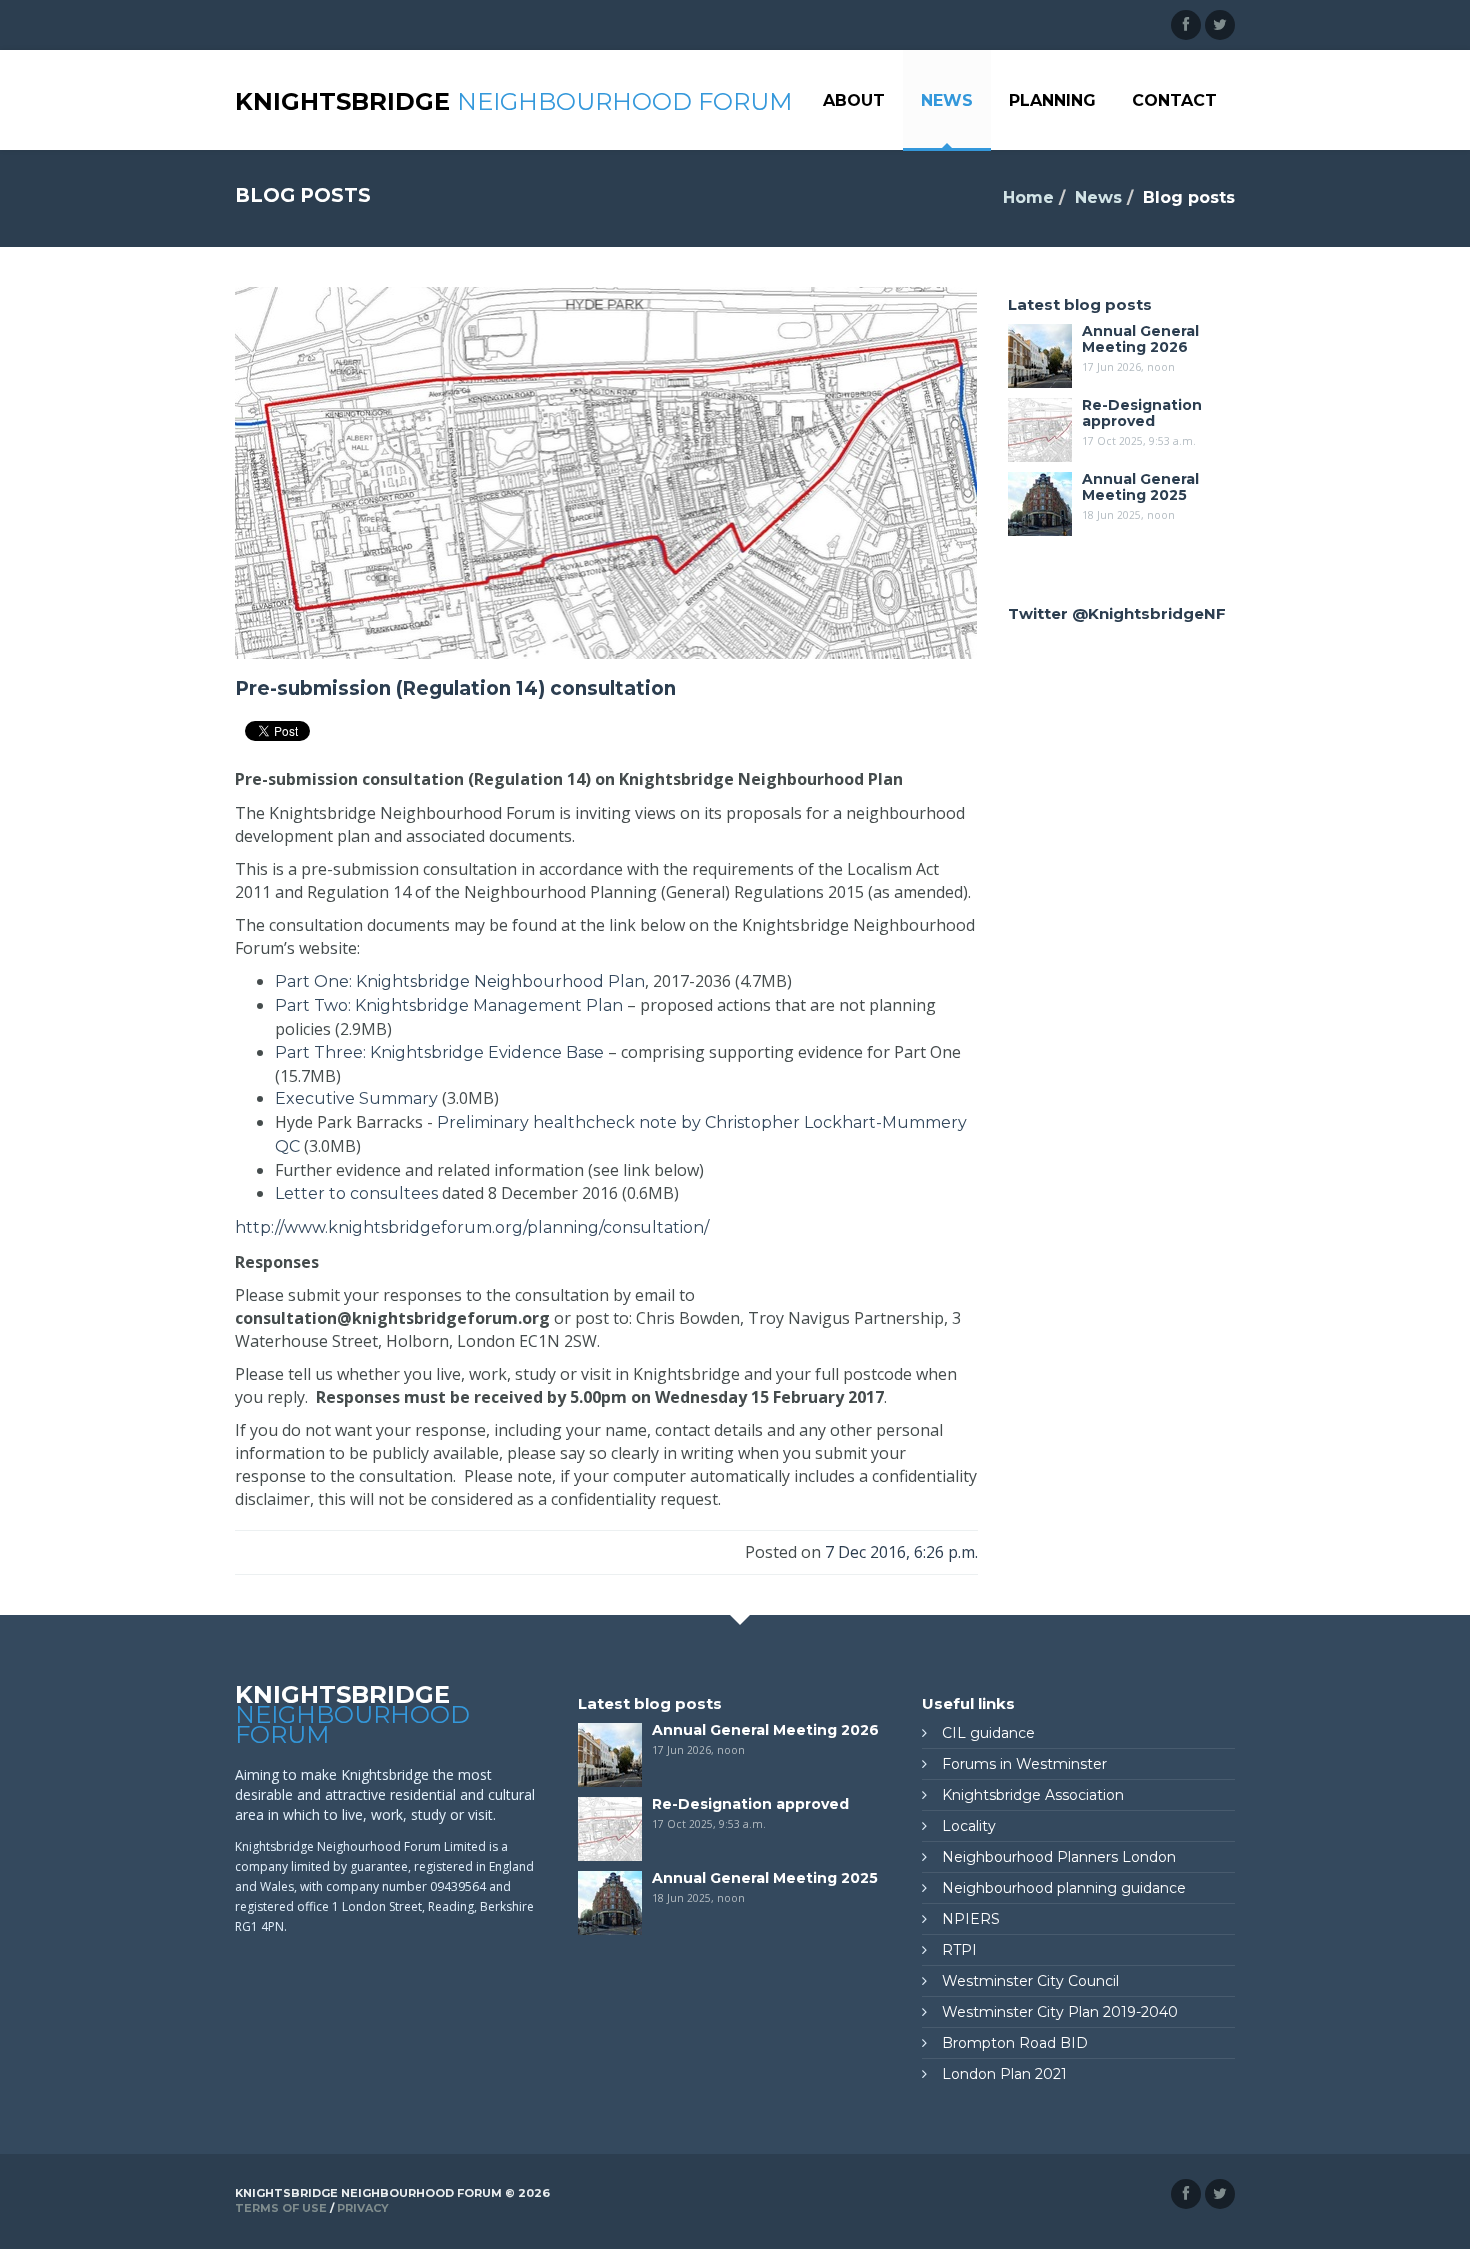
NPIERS (971, 1919)
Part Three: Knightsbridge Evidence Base (439, 1052)
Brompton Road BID (1015, 2043)
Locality (969, 1826)
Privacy (363, 2208)
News (947, 100)
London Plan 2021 (1004, 2074)
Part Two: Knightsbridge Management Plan (449, 1005)
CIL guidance (988, 1733)
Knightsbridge (513, 101)
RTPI (959, 1950)
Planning (1052, 100)
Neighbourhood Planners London (1059, 1857)
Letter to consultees (356, 1193)
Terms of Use (281, 2208)
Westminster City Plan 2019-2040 (1060, 2012)
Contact (1174, 100)
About (854, 100)
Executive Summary (356, 1098)
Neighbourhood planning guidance (1064, 1888)
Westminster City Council (1030, 1981)
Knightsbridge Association (1033, 1795)
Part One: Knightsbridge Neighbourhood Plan (460, 981)
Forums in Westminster (1024, 1764)
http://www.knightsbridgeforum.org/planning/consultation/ (472, 1227)
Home (1028, 197)
